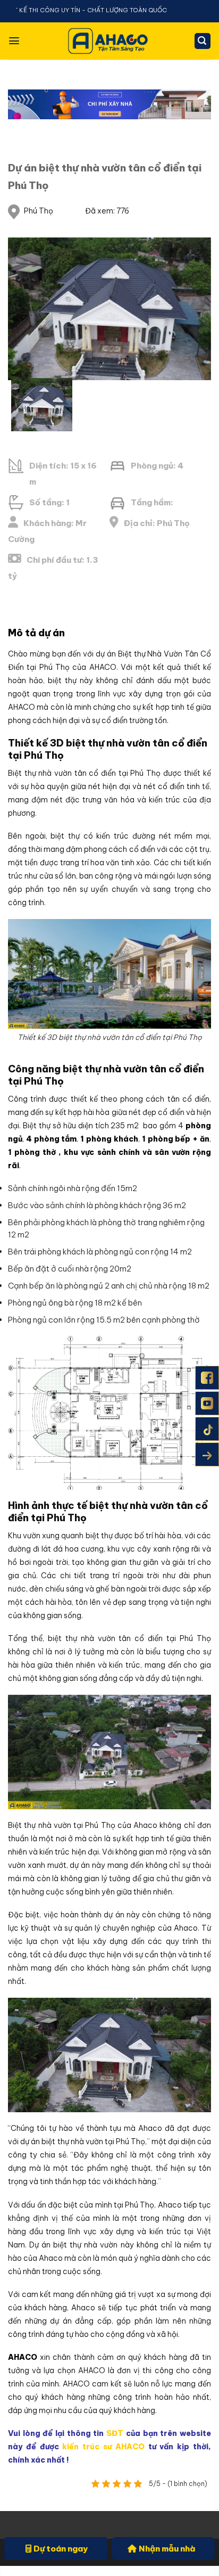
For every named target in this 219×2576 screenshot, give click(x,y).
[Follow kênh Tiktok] (207, 1429)
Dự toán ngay (61, 2549)
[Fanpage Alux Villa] (207, 1378)
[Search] (203, 41)
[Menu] (14, 41)
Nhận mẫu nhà (167, 2549)
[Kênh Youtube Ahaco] (207, 1403)
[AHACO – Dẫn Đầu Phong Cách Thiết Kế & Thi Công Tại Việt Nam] (109, 41)
